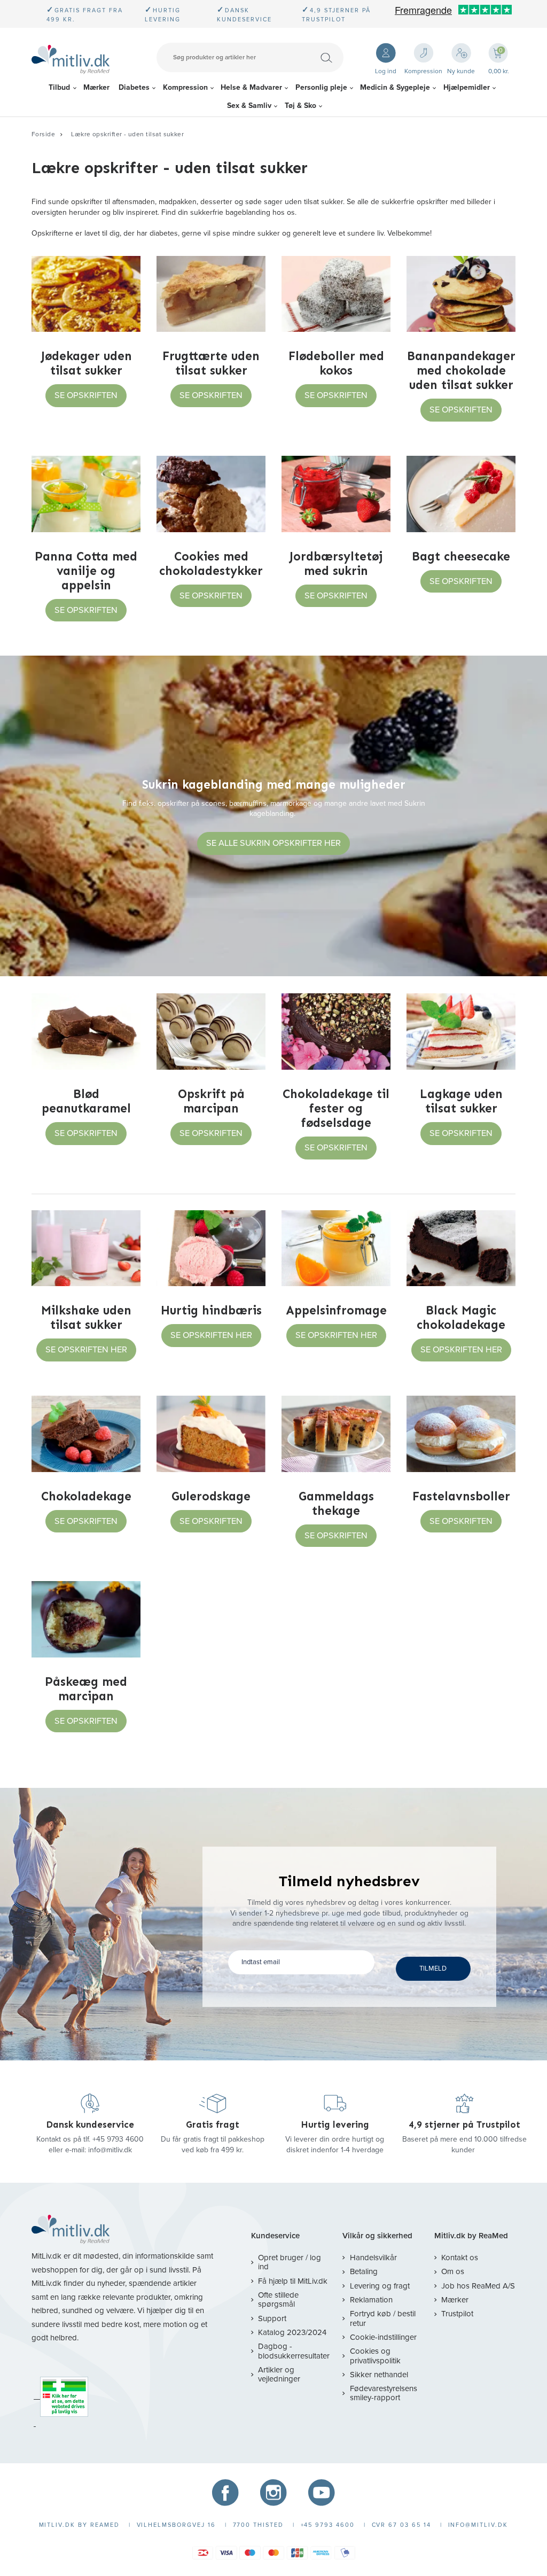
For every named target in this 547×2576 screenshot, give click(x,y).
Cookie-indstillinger (383, 2337)
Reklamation (371, 2300)
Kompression (185, 87)
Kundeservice (275, 2236)
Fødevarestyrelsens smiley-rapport (384, 2393)
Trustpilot (457, 2314)
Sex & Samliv (249, 106)
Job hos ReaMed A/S (478, 2286)
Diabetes (134, 87)
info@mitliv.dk (110, 2150)
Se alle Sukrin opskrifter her (273, 843)
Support (272, 2318)
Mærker (96, 87)
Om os (453, 2271)
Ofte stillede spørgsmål (278, 2299)
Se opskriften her (86, 1350)
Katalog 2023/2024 (292, 2332)
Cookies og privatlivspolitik (375, 2356)
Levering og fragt (380, 2286)
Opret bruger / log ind (290, 2262)
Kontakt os (460, 2258)
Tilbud (59, 87)
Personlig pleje (321, 87)
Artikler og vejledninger (279, 2374)
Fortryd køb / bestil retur (383, 2318)
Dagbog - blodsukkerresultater (294, 2351)
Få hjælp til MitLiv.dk (293, 2281)
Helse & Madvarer (251, 87)
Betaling (364, 2271)
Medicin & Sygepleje (395, 87)
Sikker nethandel (379, 2375)
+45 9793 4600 (118, 2139)
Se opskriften (86, 395)
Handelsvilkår (373, 2258)
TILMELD (433, 1968)
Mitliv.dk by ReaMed (471, 2236)
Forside (43, 134)
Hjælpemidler (467, 87)
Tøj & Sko (300, 106)
